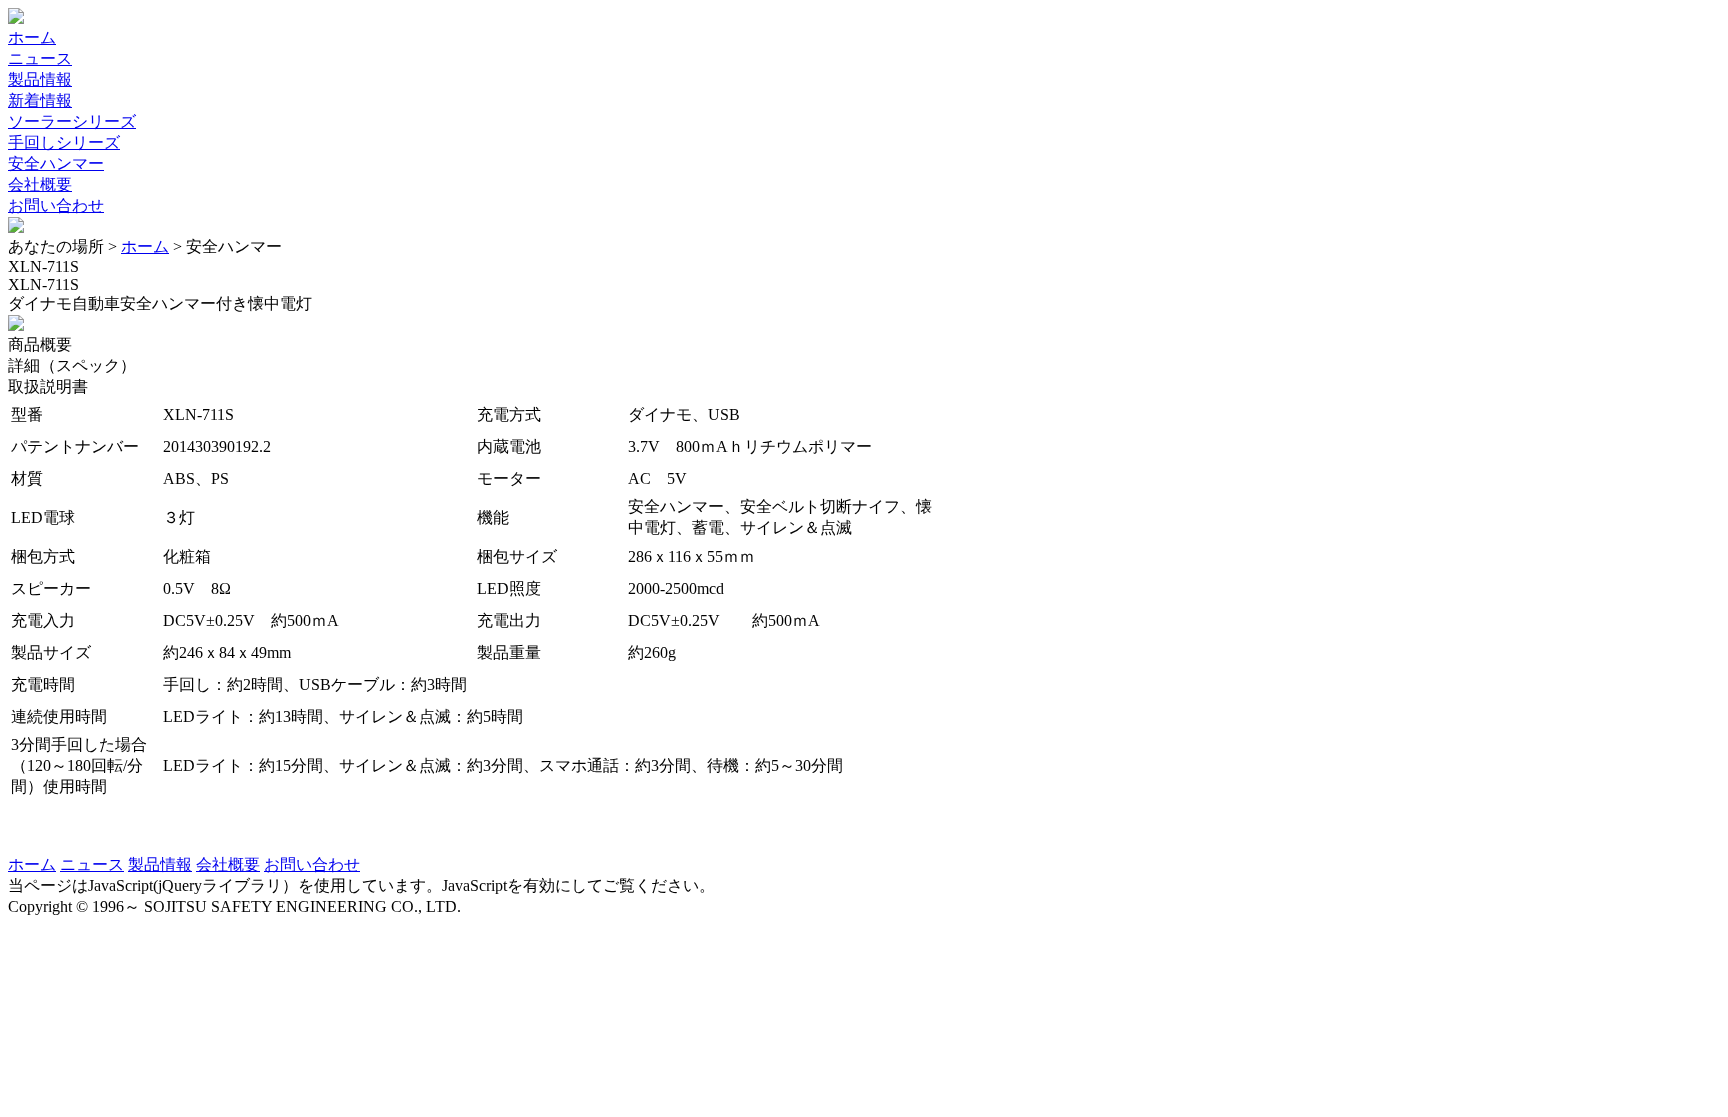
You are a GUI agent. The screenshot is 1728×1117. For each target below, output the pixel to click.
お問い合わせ (56, 205)
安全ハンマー (56, 163)
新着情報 (40, 100)
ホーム (32, 37)
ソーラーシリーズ (72, 121)
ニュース (40, 58)
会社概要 (40, 184)
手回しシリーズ (64, 142)
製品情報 (40, 79)
